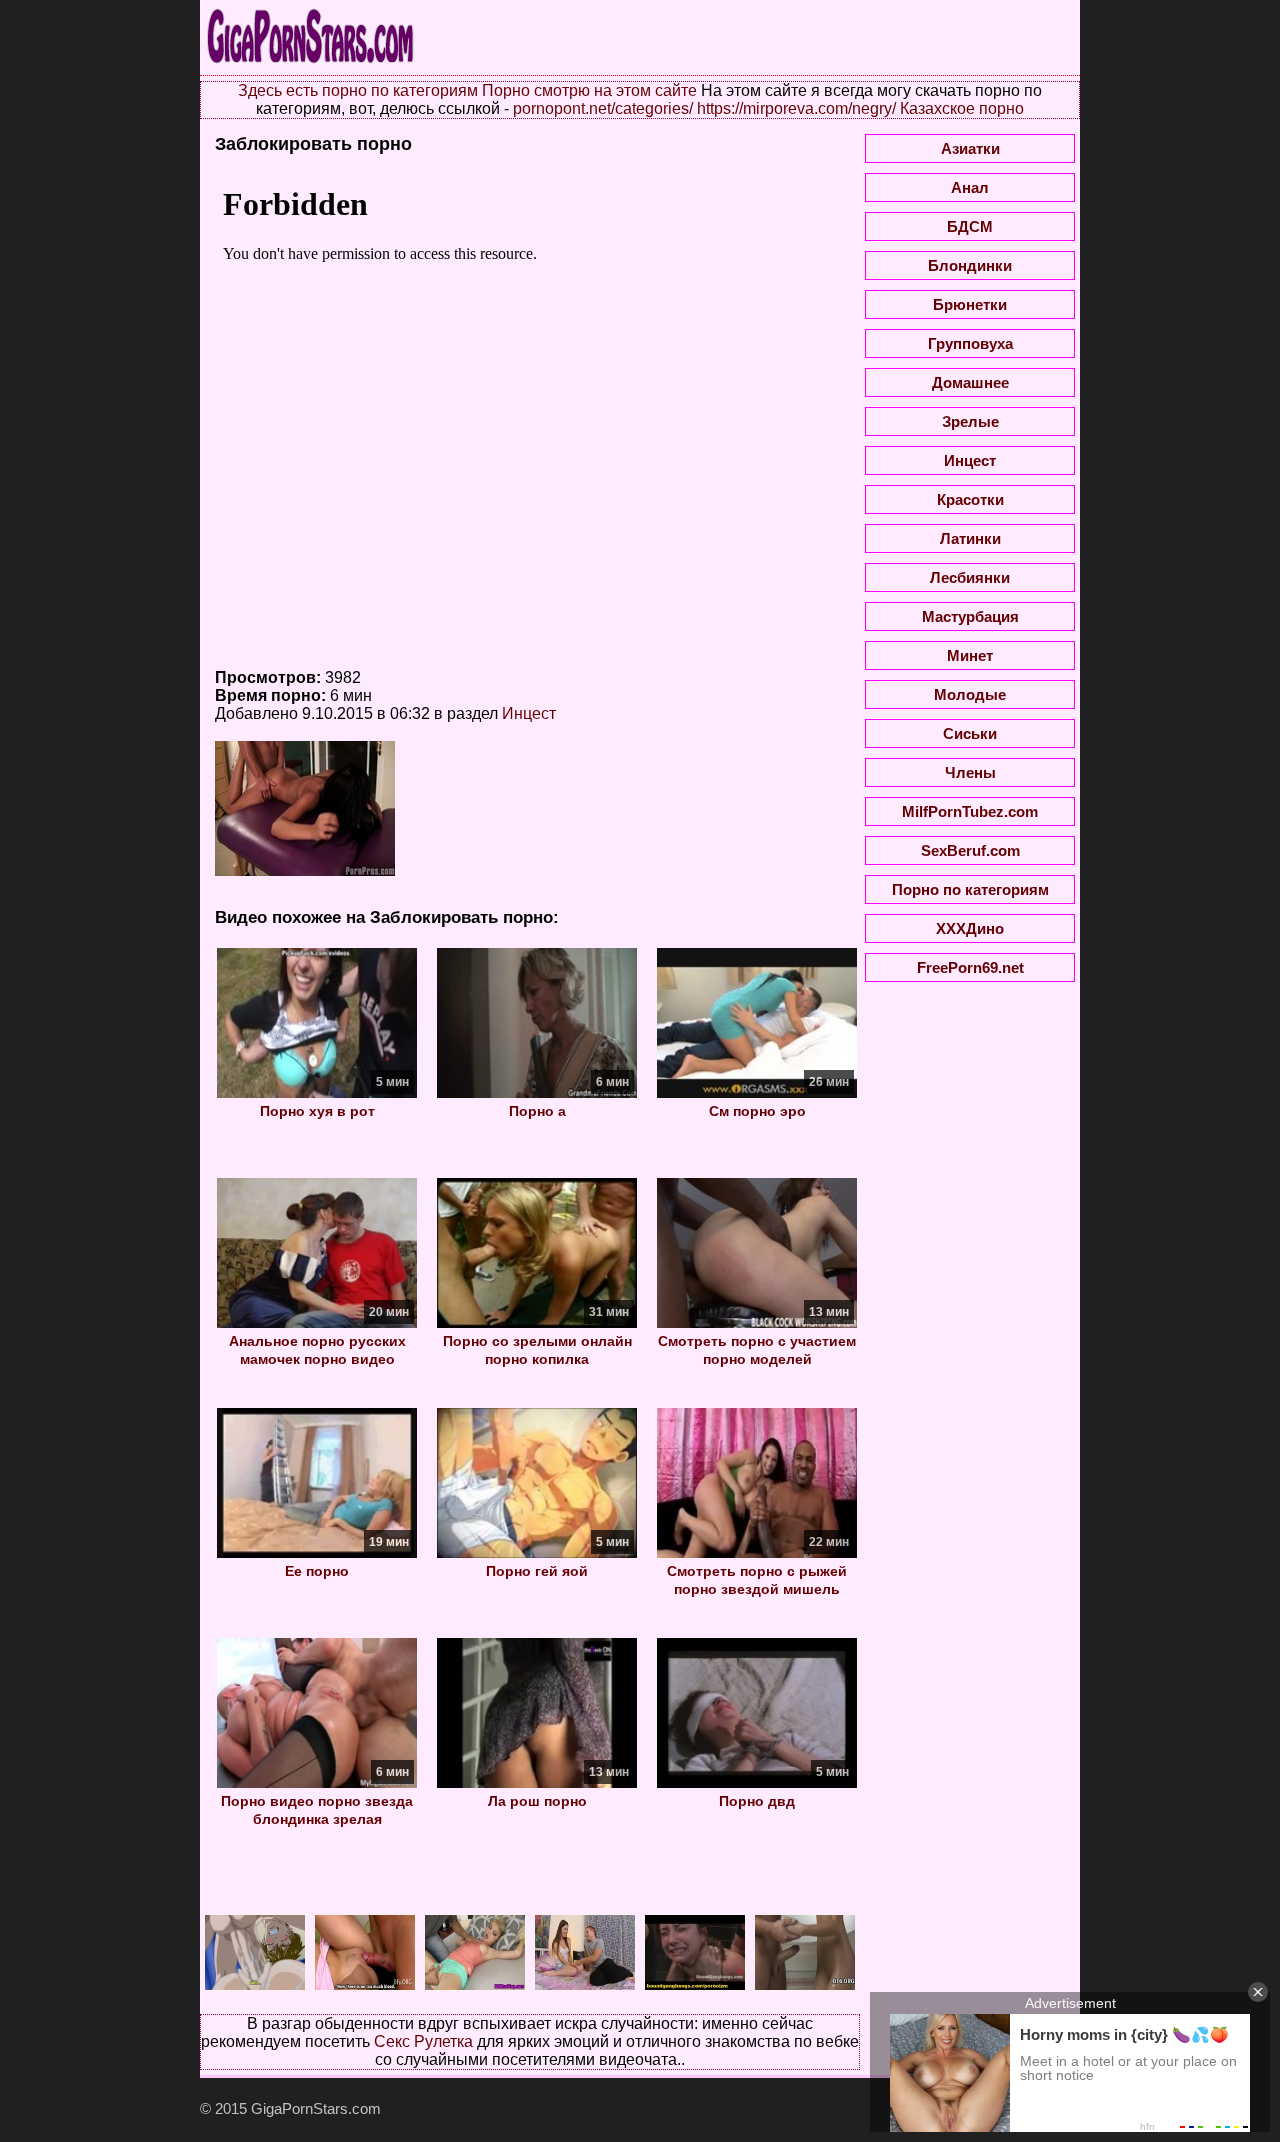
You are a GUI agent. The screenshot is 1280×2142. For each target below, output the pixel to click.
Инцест (529, 713)
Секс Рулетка (423, 2041)
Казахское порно (962, 108)
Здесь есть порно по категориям (358, 90)
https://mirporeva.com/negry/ (796, 108)
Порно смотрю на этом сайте (589, 90)
